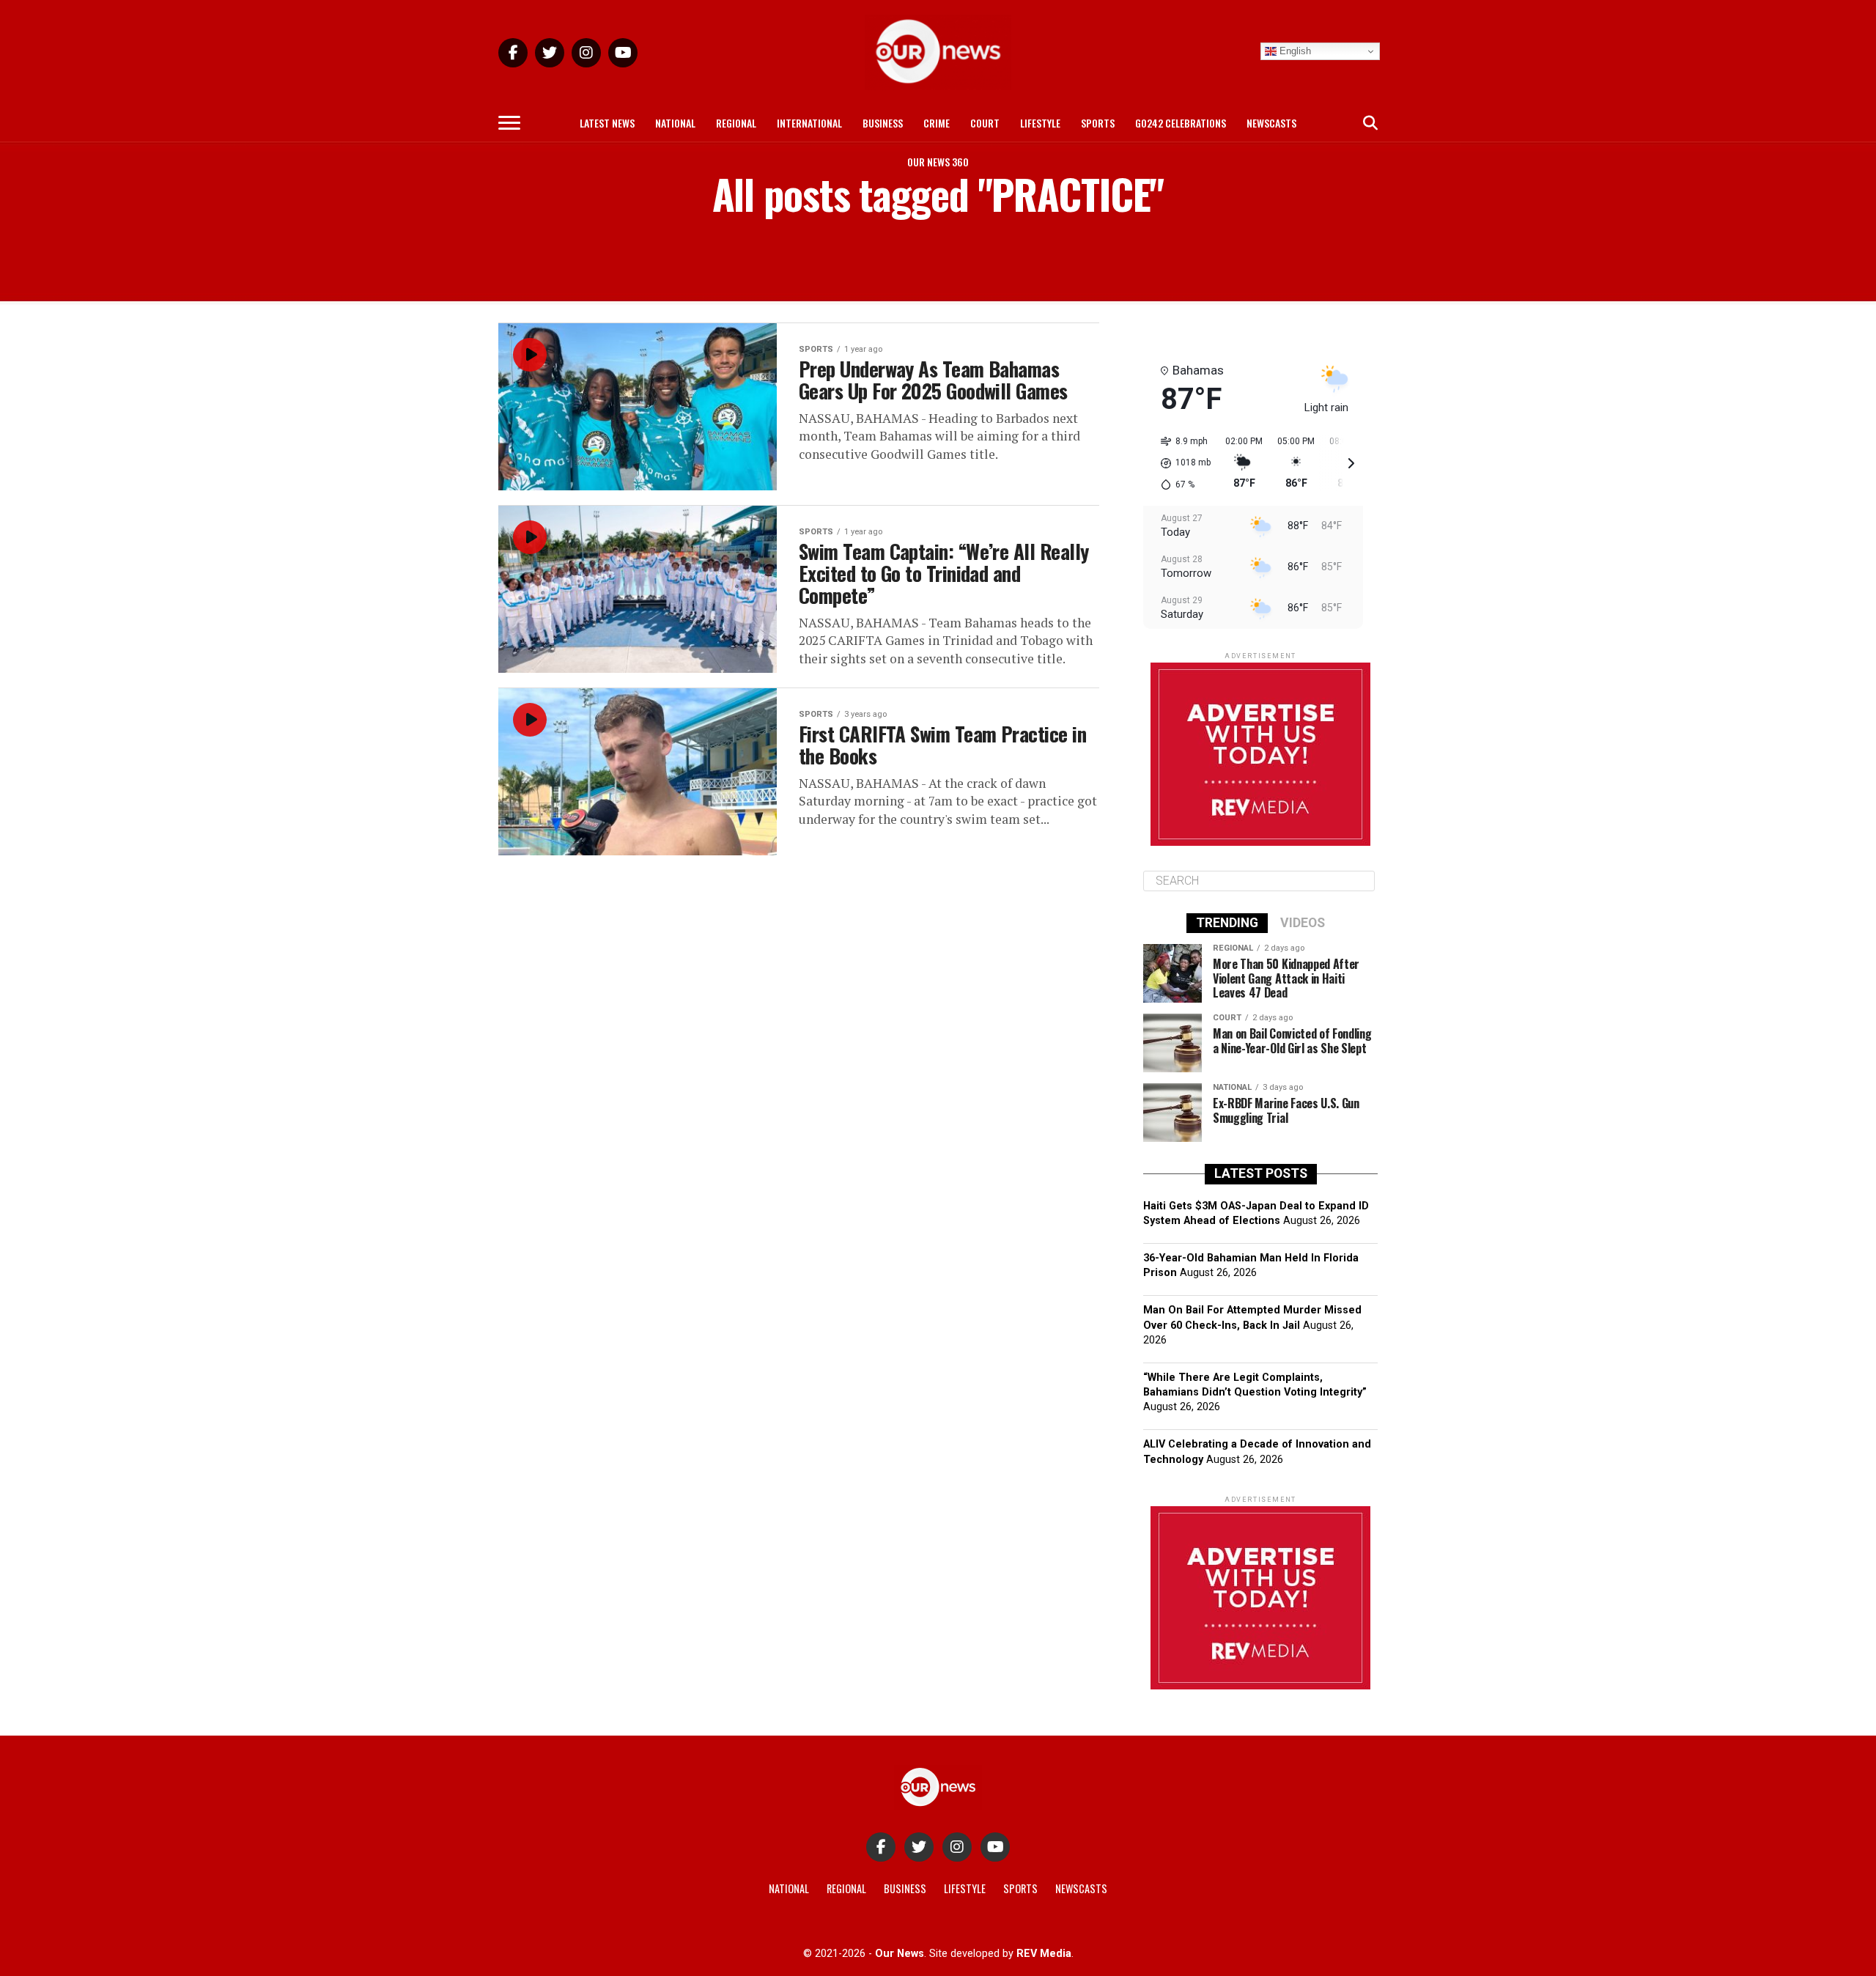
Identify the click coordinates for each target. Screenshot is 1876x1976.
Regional (736, 123)
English (1294, 51)
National (675, 123)
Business (883, 123)
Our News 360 (938, 162)
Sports (1098, 123)
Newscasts (1271, 123)
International (809, 123)
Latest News (607, 123)
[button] (1181, 463)
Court (985, 123)
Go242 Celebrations (1181, 123)
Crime (937, 123)
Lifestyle (1040, 123)
